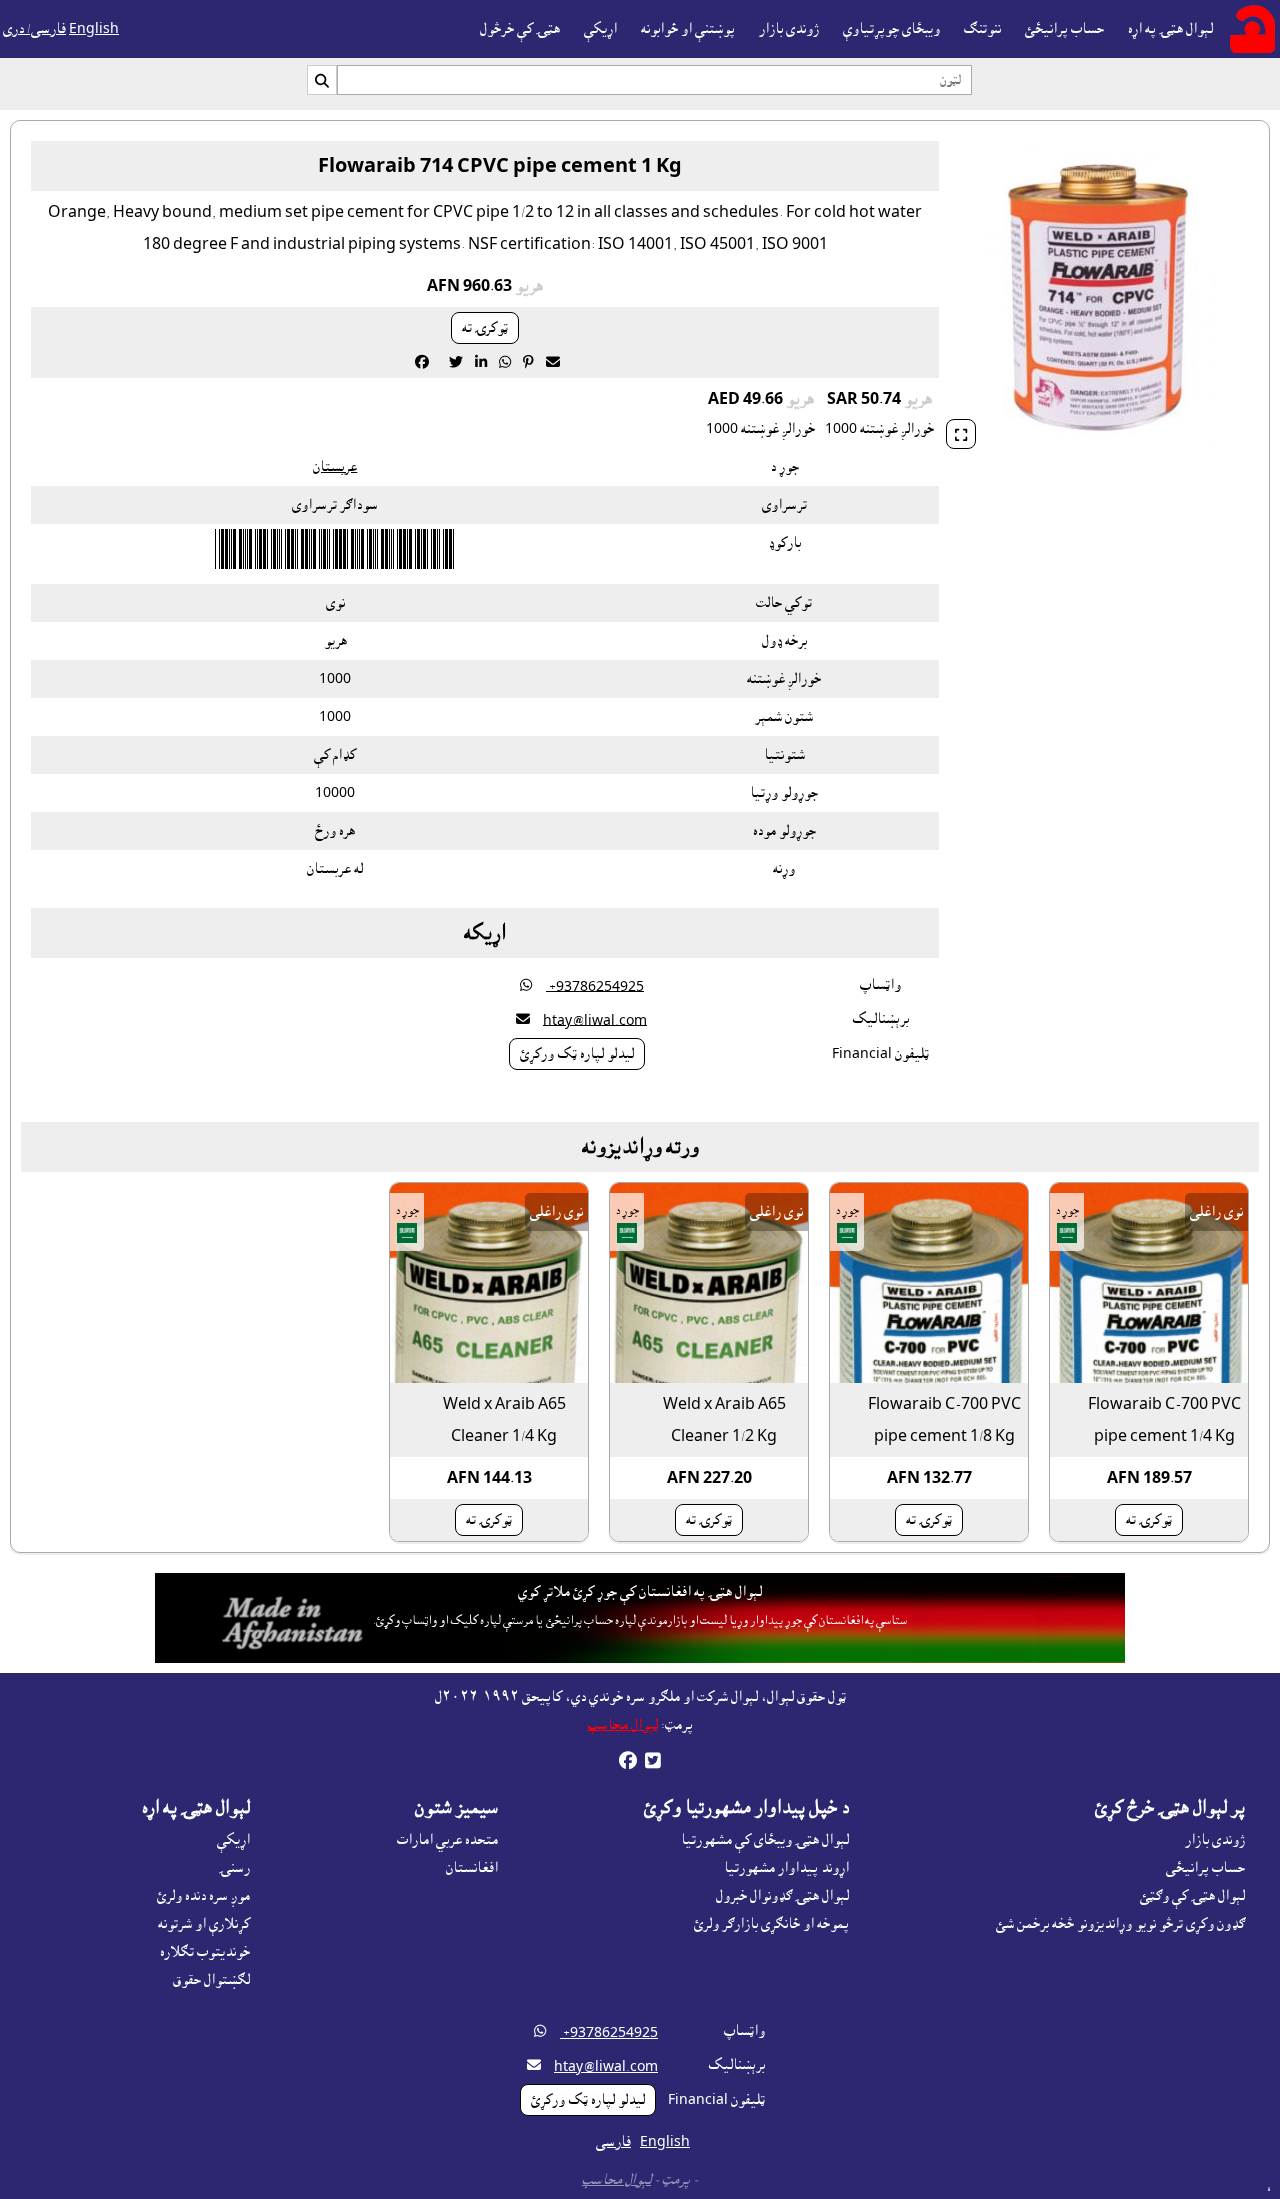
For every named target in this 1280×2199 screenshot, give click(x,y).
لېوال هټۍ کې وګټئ (1192, 1896)
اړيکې (600, 29)
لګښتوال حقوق (211, 1980)
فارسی (613, 2142)
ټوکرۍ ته (485, 328)
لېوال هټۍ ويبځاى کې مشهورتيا (765, 1840)
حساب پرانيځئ (1064, 29)
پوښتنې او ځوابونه (688, 29)
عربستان (335, 467)
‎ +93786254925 (595, 986)
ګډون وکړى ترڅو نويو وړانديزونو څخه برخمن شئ (1120, 1924)
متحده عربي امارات (447, 1840)
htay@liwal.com (595, 1020)
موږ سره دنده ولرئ (203, 1896)
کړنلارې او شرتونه (204, 1924)
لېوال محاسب (623, 1725)
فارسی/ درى (34, 29)
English (94, 29)
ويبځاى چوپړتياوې (891, 29)
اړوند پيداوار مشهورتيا (786, 1868)
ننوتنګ (982, 29)
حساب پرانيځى (1205, 1868)
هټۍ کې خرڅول (520, 29)
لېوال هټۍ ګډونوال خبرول (782, 1896)
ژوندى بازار (789, 29)
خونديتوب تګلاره (205, 1952)
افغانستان (472, 1868)
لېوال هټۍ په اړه (1170, 29)
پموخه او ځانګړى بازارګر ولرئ (771, 1924)
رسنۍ (234, 1868)
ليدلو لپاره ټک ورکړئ (577, 1054)
